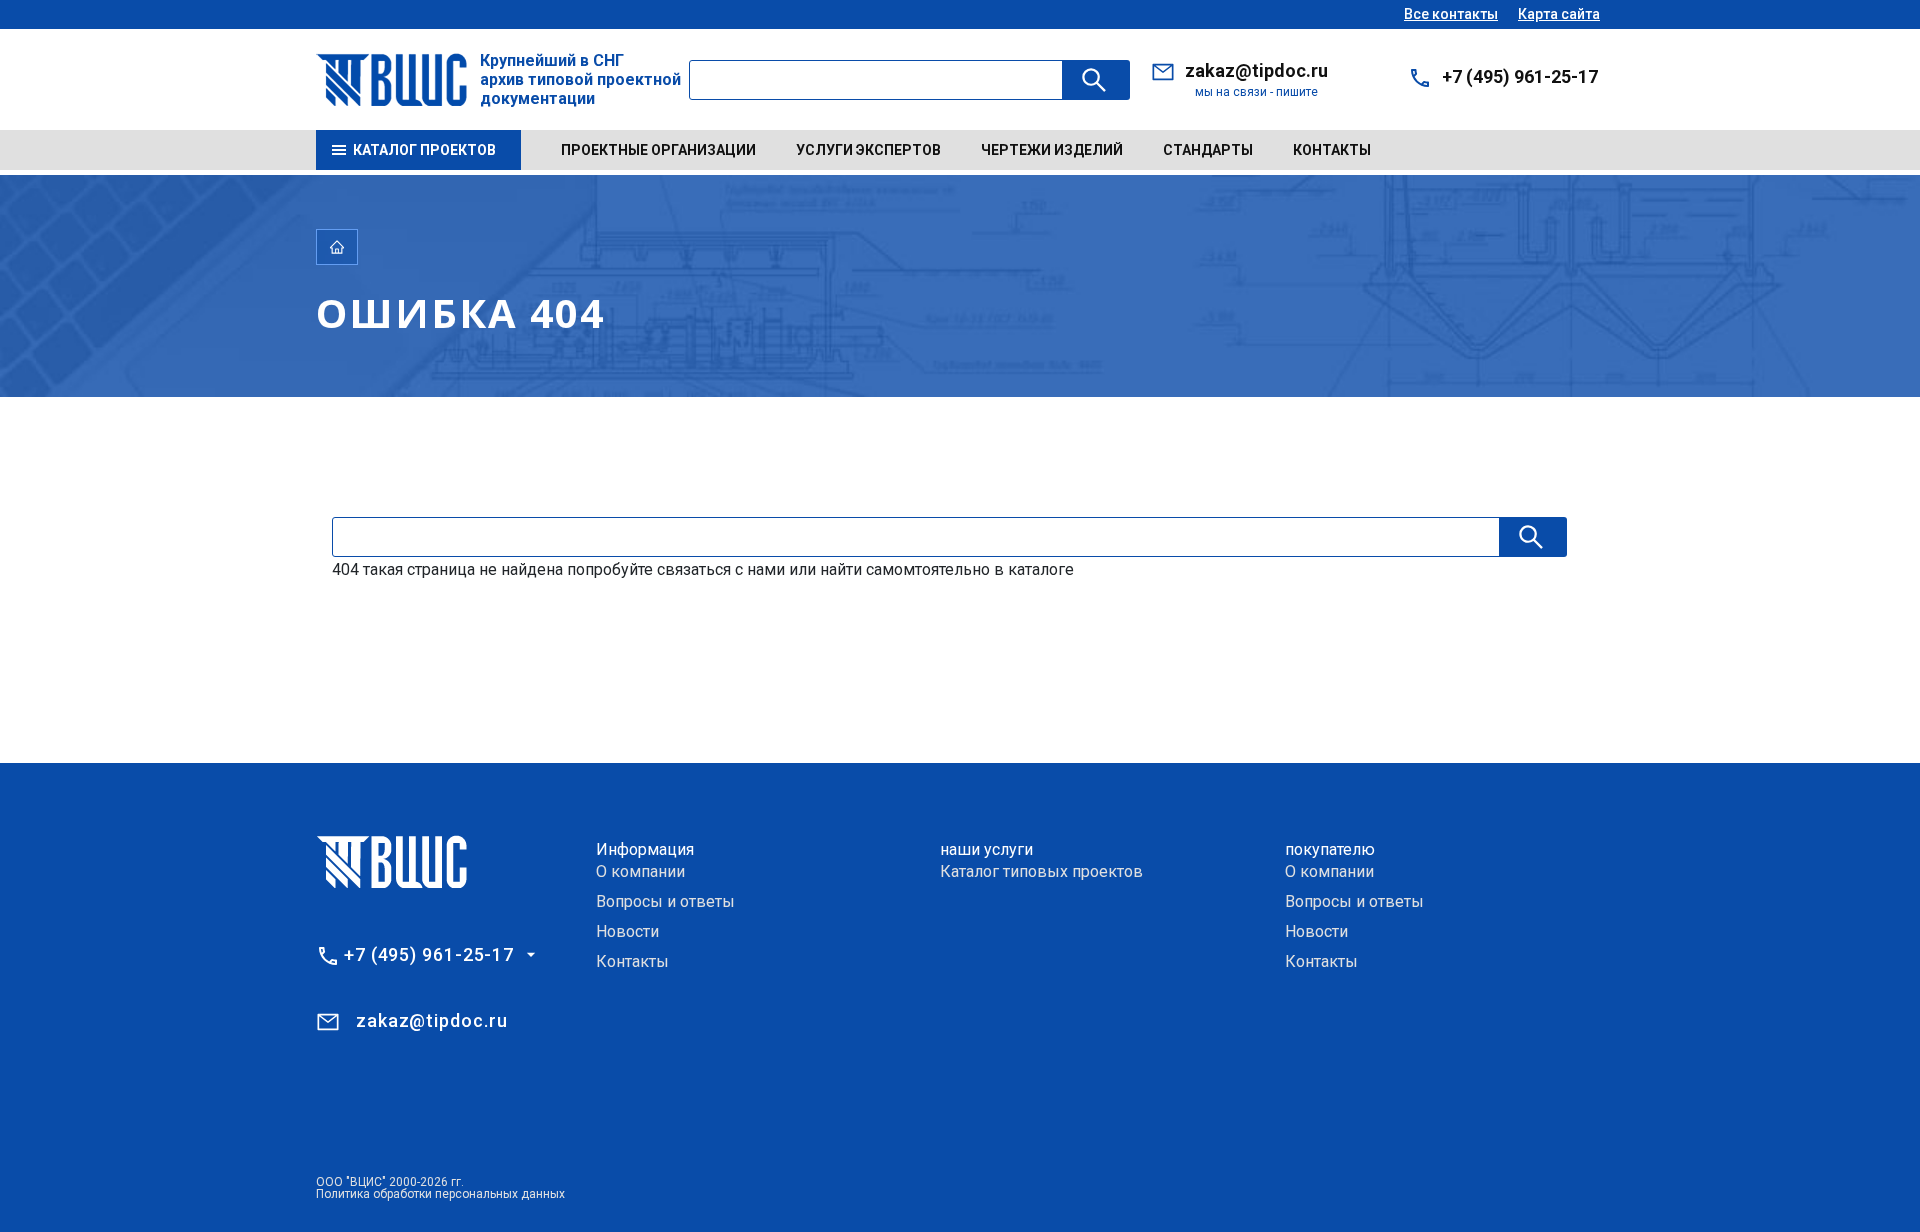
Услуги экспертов (868, 150)
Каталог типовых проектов (1041, 871)
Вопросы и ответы (665, 901)
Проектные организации (658, 150)
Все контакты (1451, 14)
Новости (627, 931)
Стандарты (1208, 150)
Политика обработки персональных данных (440, 1194)
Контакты (1332, 150)
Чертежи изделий (1052, 150)
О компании (640, 871)
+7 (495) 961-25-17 (1520, 76)
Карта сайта (1559, 14)
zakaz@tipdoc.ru (1256, 70)
